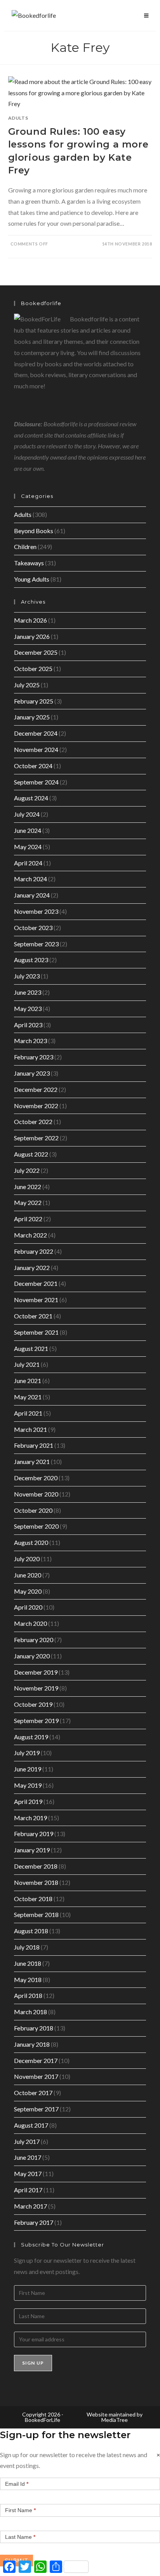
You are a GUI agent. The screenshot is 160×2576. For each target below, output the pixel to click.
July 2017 (27, 2141)
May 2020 (28, 1591)
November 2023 (36, 911)
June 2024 (28, 830)
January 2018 (32, 2044)
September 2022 (36, 1138)
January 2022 (32, 1267)
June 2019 (28, 1769)
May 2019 (28, 1785)
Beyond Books (34, 531)
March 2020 (30, 1623)
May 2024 (28, 847)
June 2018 (28, 1963)
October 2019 (33, 1704)
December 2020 (36, 1478)
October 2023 (33, 928)
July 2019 (27, 1753)
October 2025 (33, 668)
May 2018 (28, 1980)
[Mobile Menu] (146, 15)
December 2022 (36, 1089)
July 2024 (27, 814)
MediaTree (115, 2420)
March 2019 (30, 1818)
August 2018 (31, 1931)
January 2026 (32, 636)
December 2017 (36, 2060)
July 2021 (27, 1364)
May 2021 (28, 1397)
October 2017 (33, 2093)
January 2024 (32, 895)
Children (25, 547)
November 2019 (36, 1688)
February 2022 (34, 1251)
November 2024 (36, 749)
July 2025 (27, 685)
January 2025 (32, 717)
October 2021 (33, 1316)
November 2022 (36, 1106)
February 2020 (34, 1640)
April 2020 (28, 1607)
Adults (18, 118)
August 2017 (31, 2125)
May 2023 (28, 1008)
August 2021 (31, 1348)
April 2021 (28, 1413)
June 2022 (28, 1187)
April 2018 (28, 1995)
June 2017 (28, 2157)
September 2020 (36, 1526)
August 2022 (31, 1154)
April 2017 (28, 2190)
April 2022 (28, 1219)
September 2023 (36, 944)
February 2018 (34, 2028)
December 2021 (36, 1283)
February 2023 (34, 1057)
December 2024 (36, 733)
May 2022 (28, 1202)
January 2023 (32, 1073)
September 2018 (36, 1914)
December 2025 (36, 652)
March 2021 (30, 1429)
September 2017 (36, 2109)
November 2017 (36, 2076)
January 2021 (32, 1461)
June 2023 (28, 992)
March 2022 (30, 1235)
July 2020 (27, 1559)
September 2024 (36, 782)
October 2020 (33, 1510)
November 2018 (36, 1882)
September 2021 (36, 1332)
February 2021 (34, 1445)
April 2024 (28, 863)
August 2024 (31, 798)
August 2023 (31, 960)
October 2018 (33, 1899)
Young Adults (32, 579)
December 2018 (36, 1866)
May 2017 (28, 2174)
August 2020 (31, 1542)
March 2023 (30, 1041)
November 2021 (36, 1300)
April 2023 (28, 1025)
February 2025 (34, 701)
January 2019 (32, 1850)
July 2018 (27, 1947)
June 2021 (28, 1381)
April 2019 (28, 1801)
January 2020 (32, 1656)
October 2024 (33, 766)
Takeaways (29, 563)
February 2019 (34, 1834)
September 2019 (36, 1720)
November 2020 (36, 1494)
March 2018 (30, 2012)
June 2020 (28, 1575)
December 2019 (36, 1672)
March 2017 (30, 2206)
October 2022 (33, 1122)
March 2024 (30, 879)
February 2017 (34, 2222)
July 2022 (27, 1170)
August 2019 (31, 1737)
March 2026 (30, 620)
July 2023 (27, 976)
